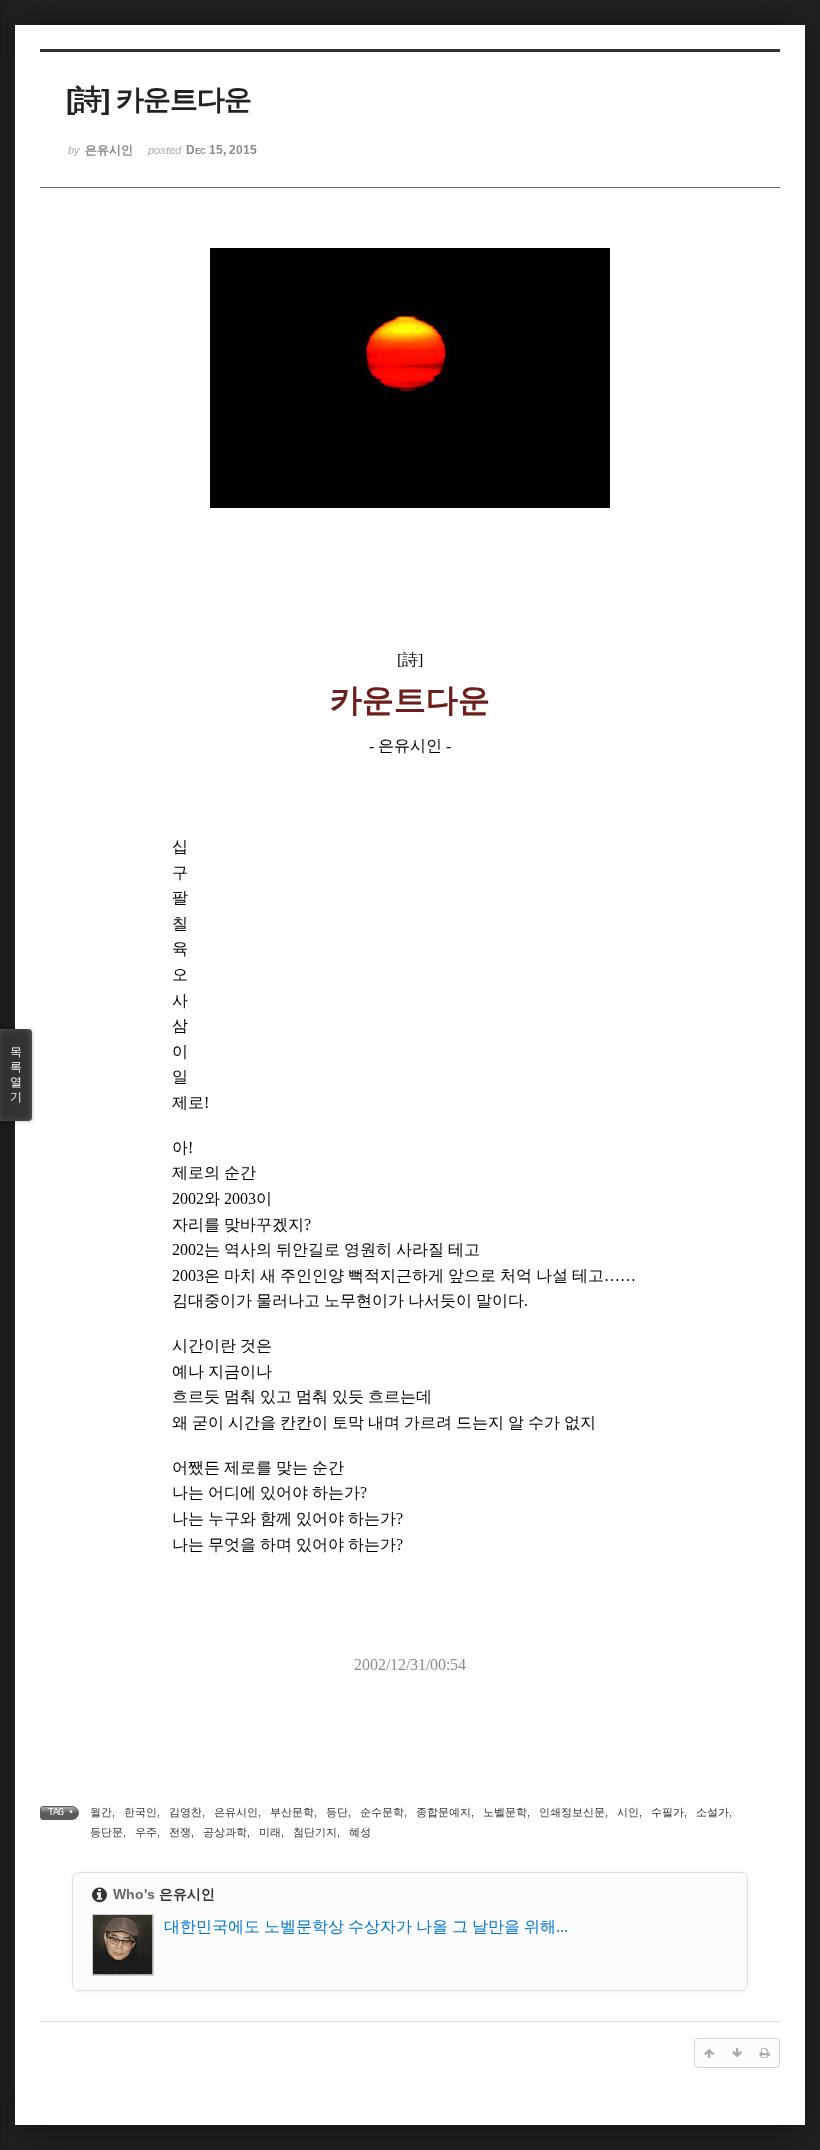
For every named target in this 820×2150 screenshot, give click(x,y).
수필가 (667, 1812)
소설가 (712, 1812)
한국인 (140, 1812)
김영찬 (185, 1812)
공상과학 (225, 1832)
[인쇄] (765, 2053)
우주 (146, 1832)
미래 (270, 1832)
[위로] (709, 2053)
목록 (16, 1074)
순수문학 (382, 1812)
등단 (337, 1812)
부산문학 (292, 1812)
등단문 (106, 1832)
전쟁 (180, 1832)
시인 (628, 1812)
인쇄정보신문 (572, 1812)
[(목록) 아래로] (737, 2053)
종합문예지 (443, 1812)
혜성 (360, 1832)
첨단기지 (315, 1832)
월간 (101, 1812)
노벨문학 (505, 1812)
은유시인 (236, 1812)
